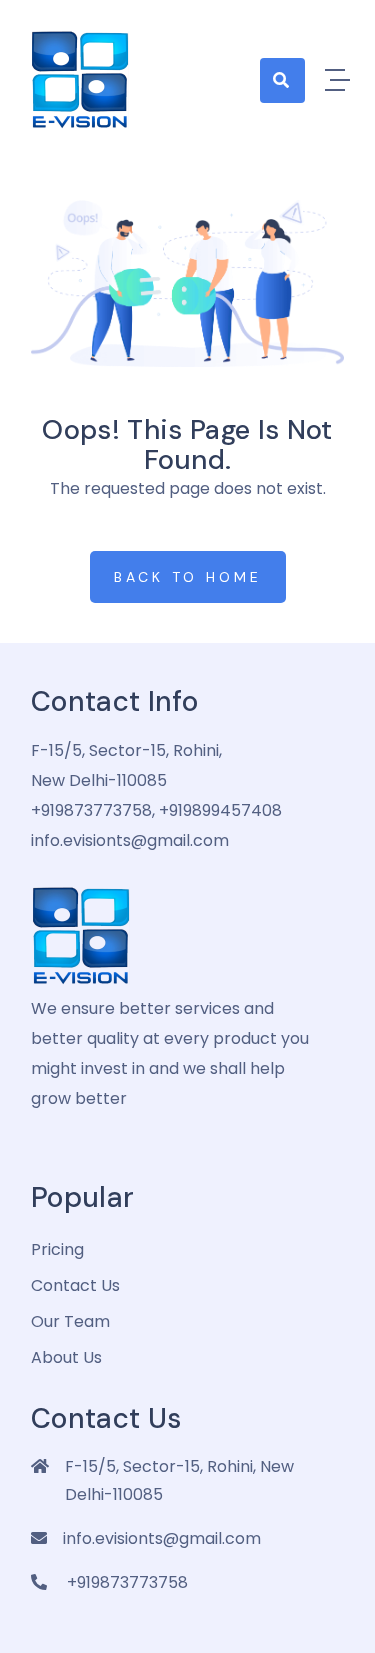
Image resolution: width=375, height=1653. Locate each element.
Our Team (70, 1321)
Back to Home (188, 577)
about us (66, 1357)
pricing (57, 1249)
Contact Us (75, 1285)
